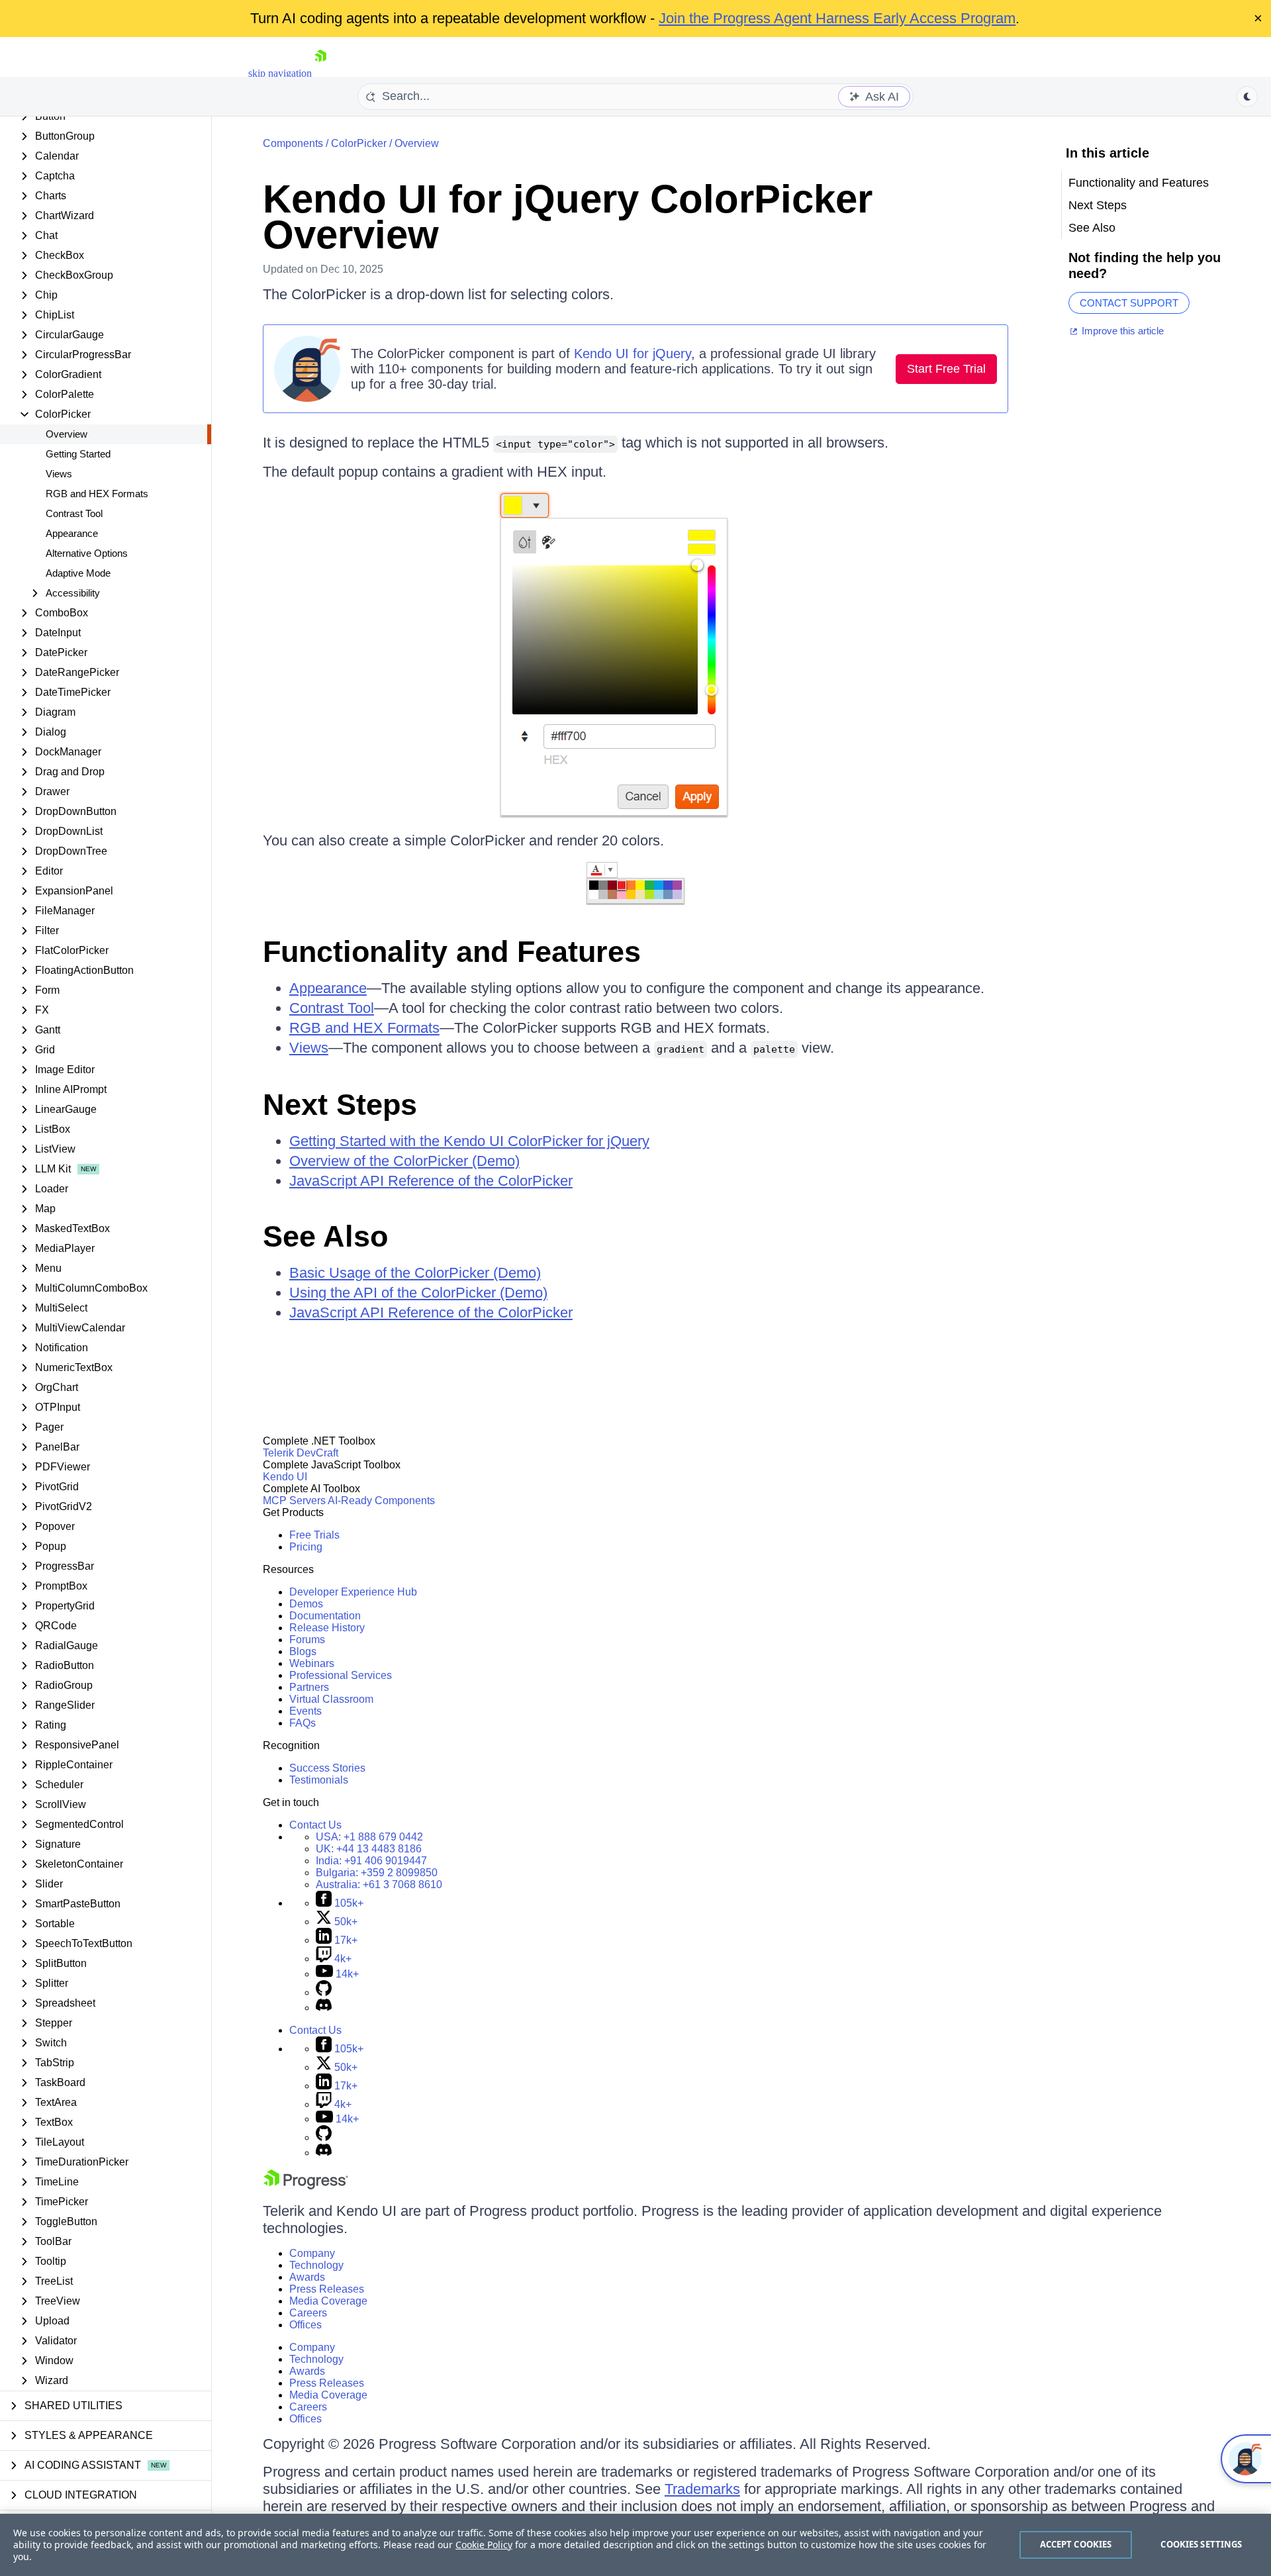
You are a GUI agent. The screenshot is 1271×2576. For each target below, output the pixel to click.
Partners (309, 1687)
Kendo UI (285, 1477)
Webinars (312, 1663)
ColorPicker (359, 143)
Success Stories (327, 1768)
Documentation (325, 1616)
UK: (369, 1849)
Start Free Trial (946, 369)
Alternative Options (87, 553)
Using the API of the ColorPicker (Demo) (418, 1293)
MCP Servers (294, 1501)
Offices (306, 2325)
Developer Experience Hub (353, 1592)
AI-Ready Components (381, 1501)
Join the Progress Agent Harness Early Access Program (837, 18)
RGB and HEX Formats (97, 494)
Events (306, 1711)
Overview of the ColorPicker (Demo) (404, 1161)
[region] (635, 2545)
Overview (67, 434)
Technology (316, 2265)
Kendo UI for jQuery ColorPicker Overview (568, 217)
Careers (308, 2313)
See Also (325, 1236)
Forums (307, 1640)
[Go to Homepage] (320, 73)
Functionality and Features (452, 952)
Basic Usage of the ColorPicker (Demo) (415, 1273)
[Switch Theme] (1247, 97)
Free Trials (314, 1535)
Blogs (303, 1651)
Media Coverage (328, 2301)
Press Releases (327, 2289)
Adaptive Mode (78, 573)
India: (371, 1861)
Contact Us (315, 1825)
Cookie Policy (484, 2545)
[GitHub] (324, 1992)
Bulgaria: (377, 1873)
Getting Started (78, 454)
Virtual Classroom (331, 1699)
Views (59, 474)
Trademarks (702, 2489)
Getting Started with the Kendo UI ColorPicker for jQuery (469, 1141)
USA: (369, 1837)
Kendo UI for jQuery (633, 354)
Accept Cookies (1076, 2544)
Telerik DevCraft (301, 1453)
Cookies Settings (1201, 2544)
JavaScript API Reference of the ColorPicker (431, 1181)
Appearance (72, 533)
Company (312, 2253)
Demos (306, 1604)
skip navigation (280, 73)
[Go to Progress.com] (306, 2186)
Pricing (306, 1547)
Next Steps (340, 1105)
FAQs (303, 1723)
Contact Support (1129, 303)
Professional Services (341, 1675)
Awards (307, 2277)
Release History (327, 1628)
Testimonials (319, 1780)
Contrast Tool (74, 513)
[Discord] (324, 2008)
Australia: (379, 1884)
